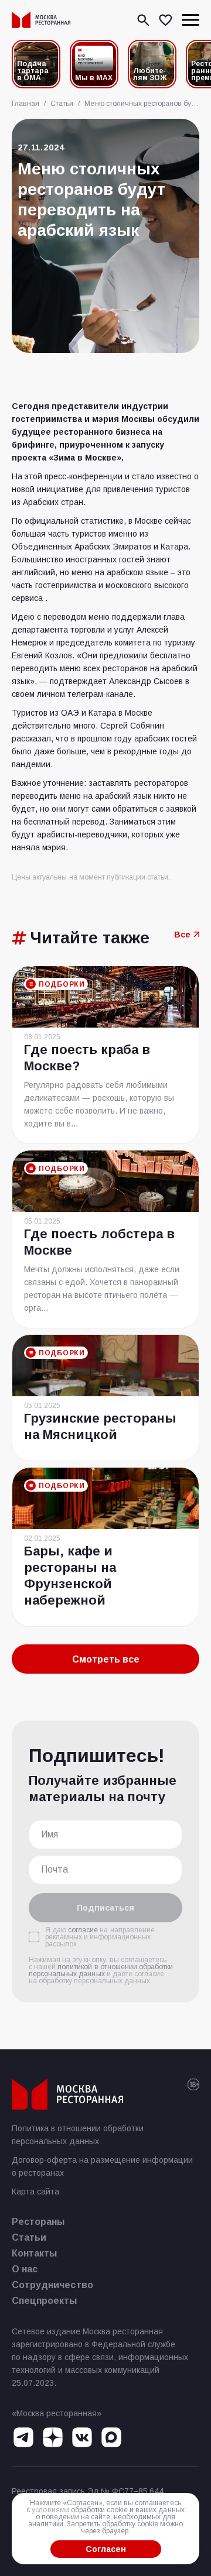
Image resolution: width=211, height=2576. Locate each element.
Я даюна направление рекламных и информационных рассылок (100, 1937)
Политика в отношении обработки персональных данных (78, 2135)
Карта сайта (35, 2192)
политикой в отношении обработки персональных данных (101, 1970)
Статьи (29, 2237)
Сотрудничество (52, 2285)
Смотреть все (106, 1659)
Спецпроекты (45, 2301)
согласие (83, 1930)
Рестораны (38, 2222)
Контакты (34, 2253)
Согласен (106, 2549)
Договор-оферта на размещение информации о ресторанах (102, 2166)
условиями (50, 2510)
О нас (25, 2269)
